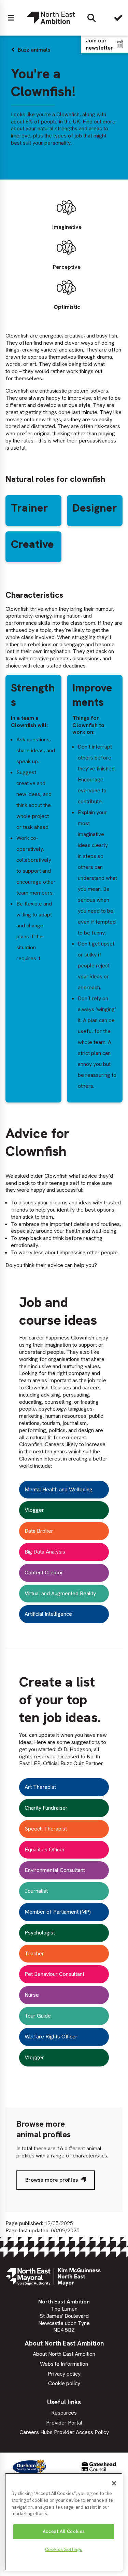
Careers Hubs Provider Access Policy (64, 2432)
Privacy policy (64, 2374)
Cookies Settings (64, 2549)
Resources (64, 2413)
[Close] (114, 2483)
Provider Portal (64, 2423)
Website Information (64, 2364)
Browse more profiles (52, 2180)
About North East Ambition (64, 2354)
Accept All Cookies (64, 2531)
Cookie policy (64, 2383)
